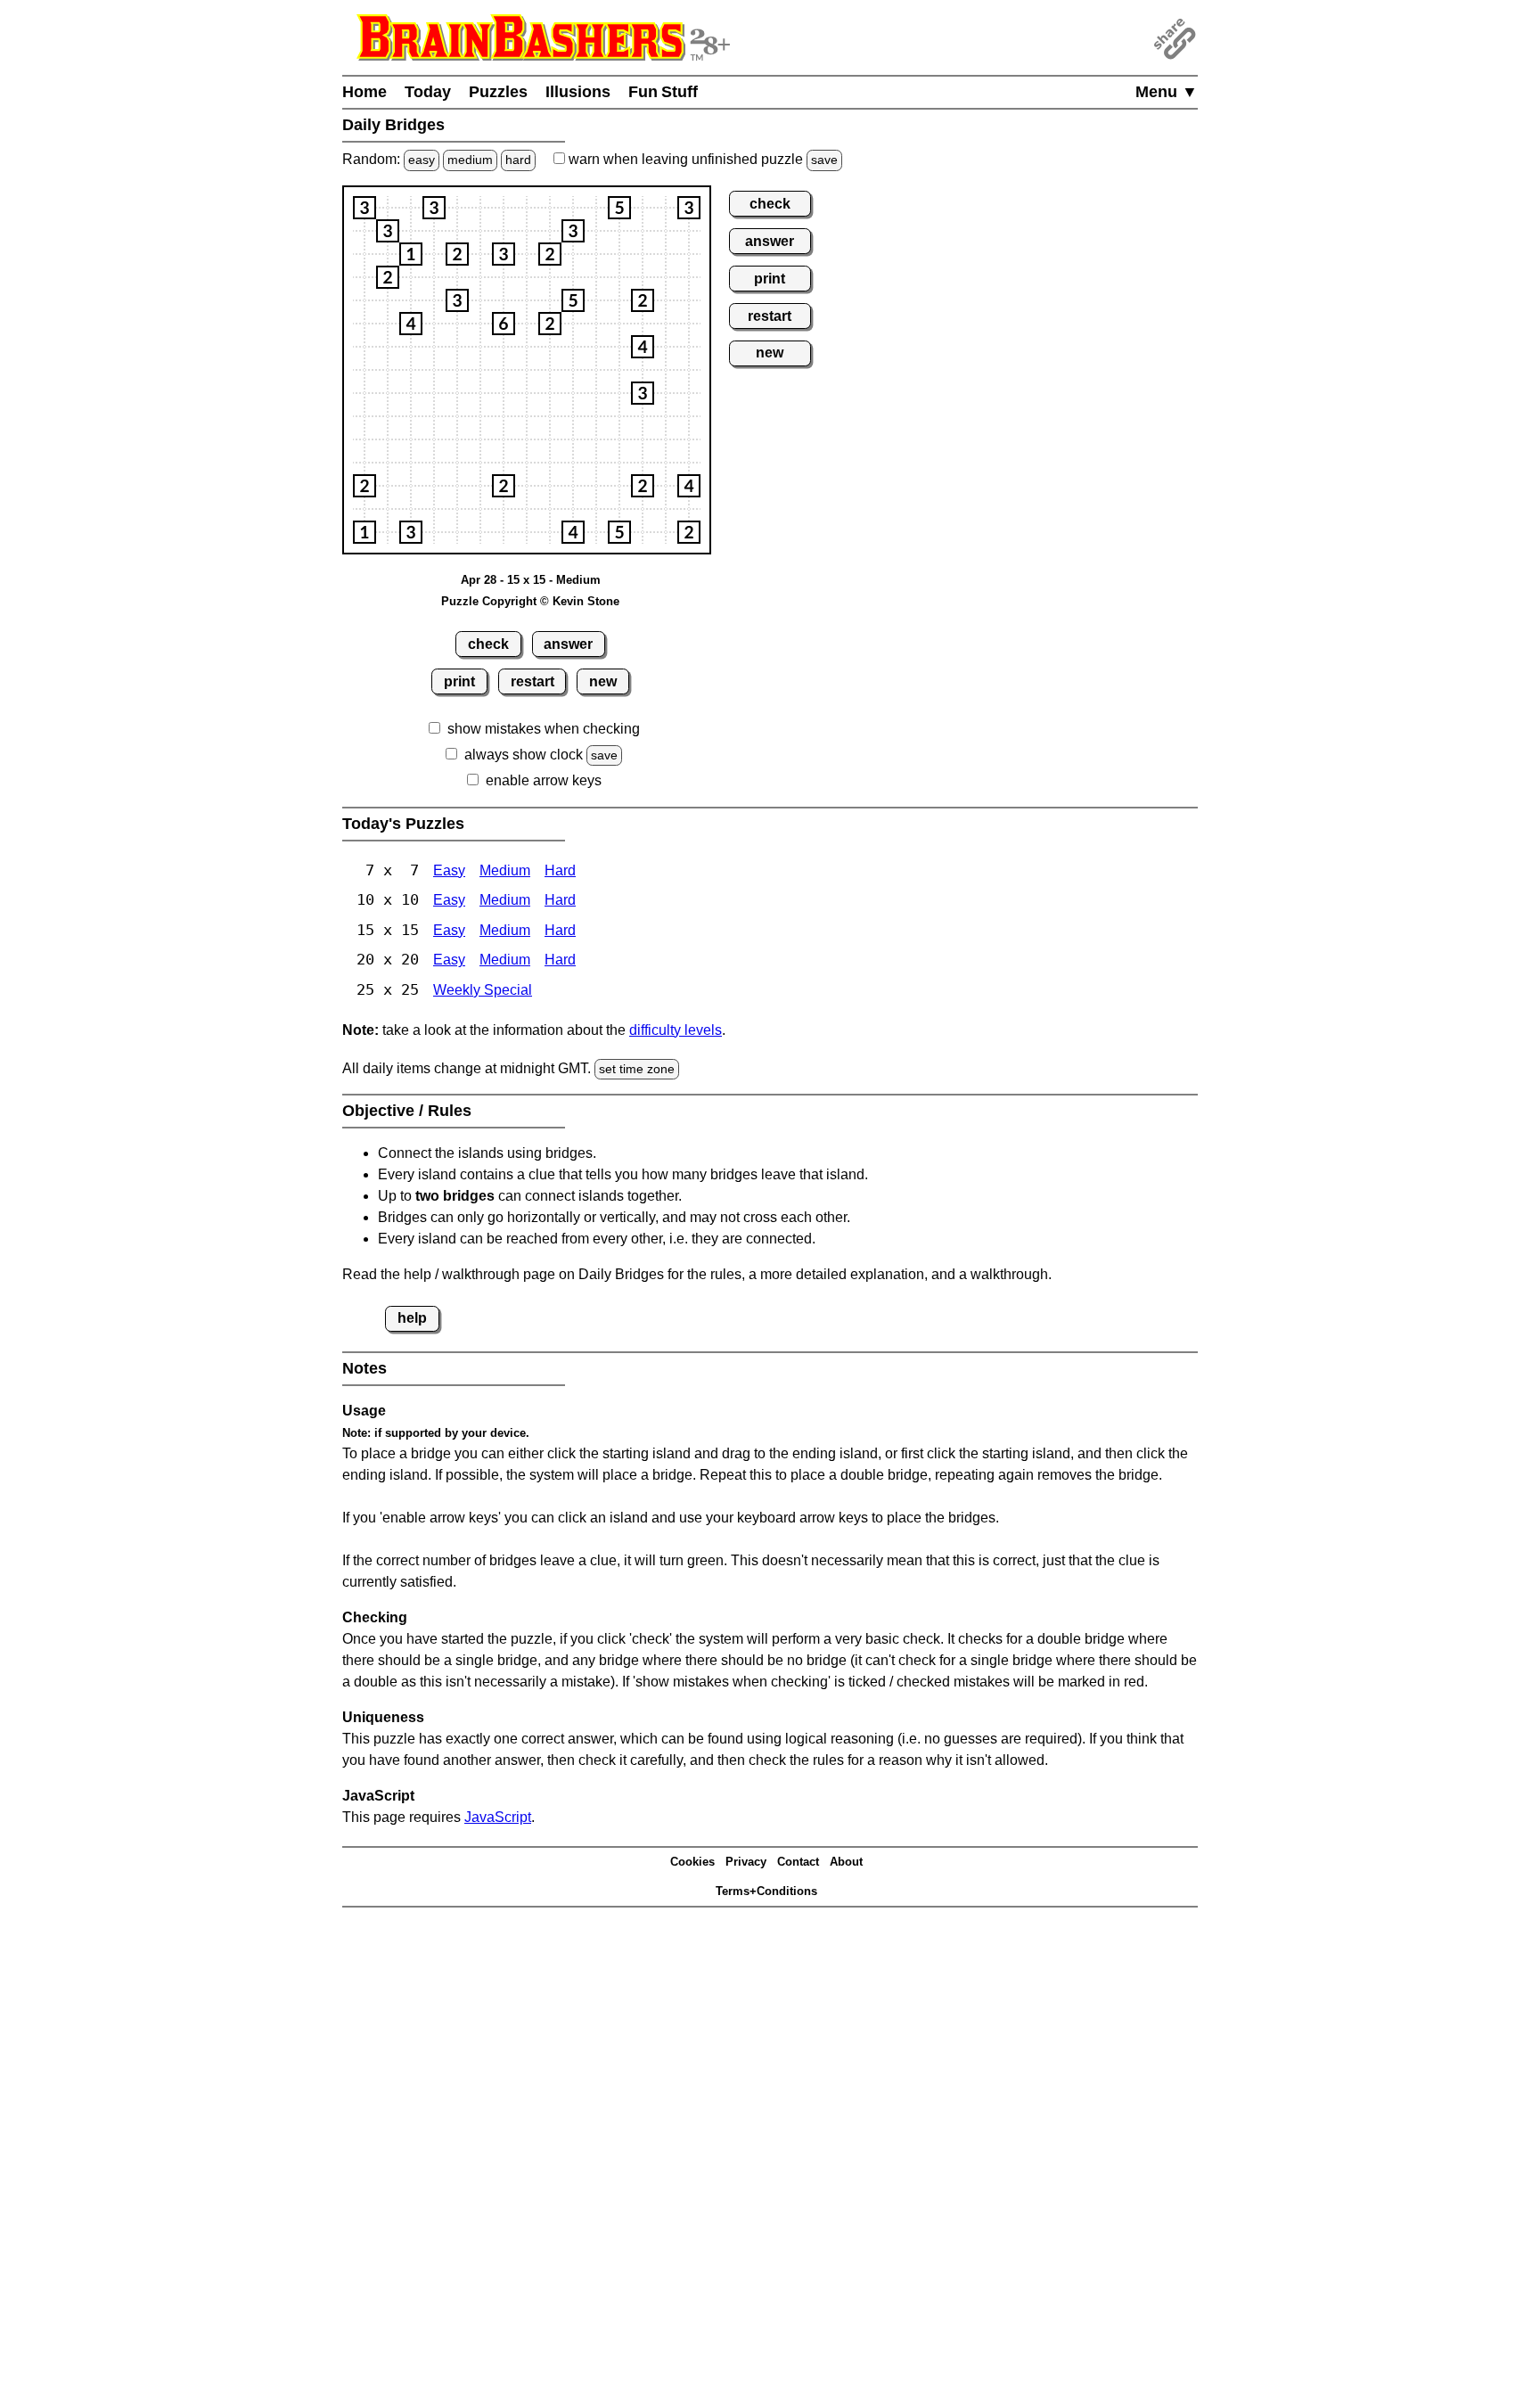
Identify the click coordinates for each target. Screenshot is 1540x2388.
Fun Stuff (663, 92)
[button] (365, 208)
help (412, 1318)
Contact (798, 1862)
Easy (449, 870)
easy (422, 160)
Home (365, 92)
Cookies (692, 1862)
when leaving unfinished (701, 159)
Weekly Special (483, 990)
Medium (505, 870)
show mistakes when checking (544, 729)
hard (518, 160)
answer (568, 644)
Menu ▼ (1167, 92)
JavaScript (498, 1817)
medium (470, 160)
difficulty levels (676, 1030)
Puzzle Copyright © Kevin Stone (530, 601)
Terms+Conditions (766, 1891)
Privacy (746, 1862)
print (459, 681)
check (488, 644)
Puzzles (498, 92)
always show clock (524, 755)
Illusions (578, 92)
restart (532, 681)
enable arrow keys (544, 780)
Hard (560, 870)
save (824, 160)
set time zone (637, 1069)
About (846, 1862)
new (603, 681)
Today (428, 92)
